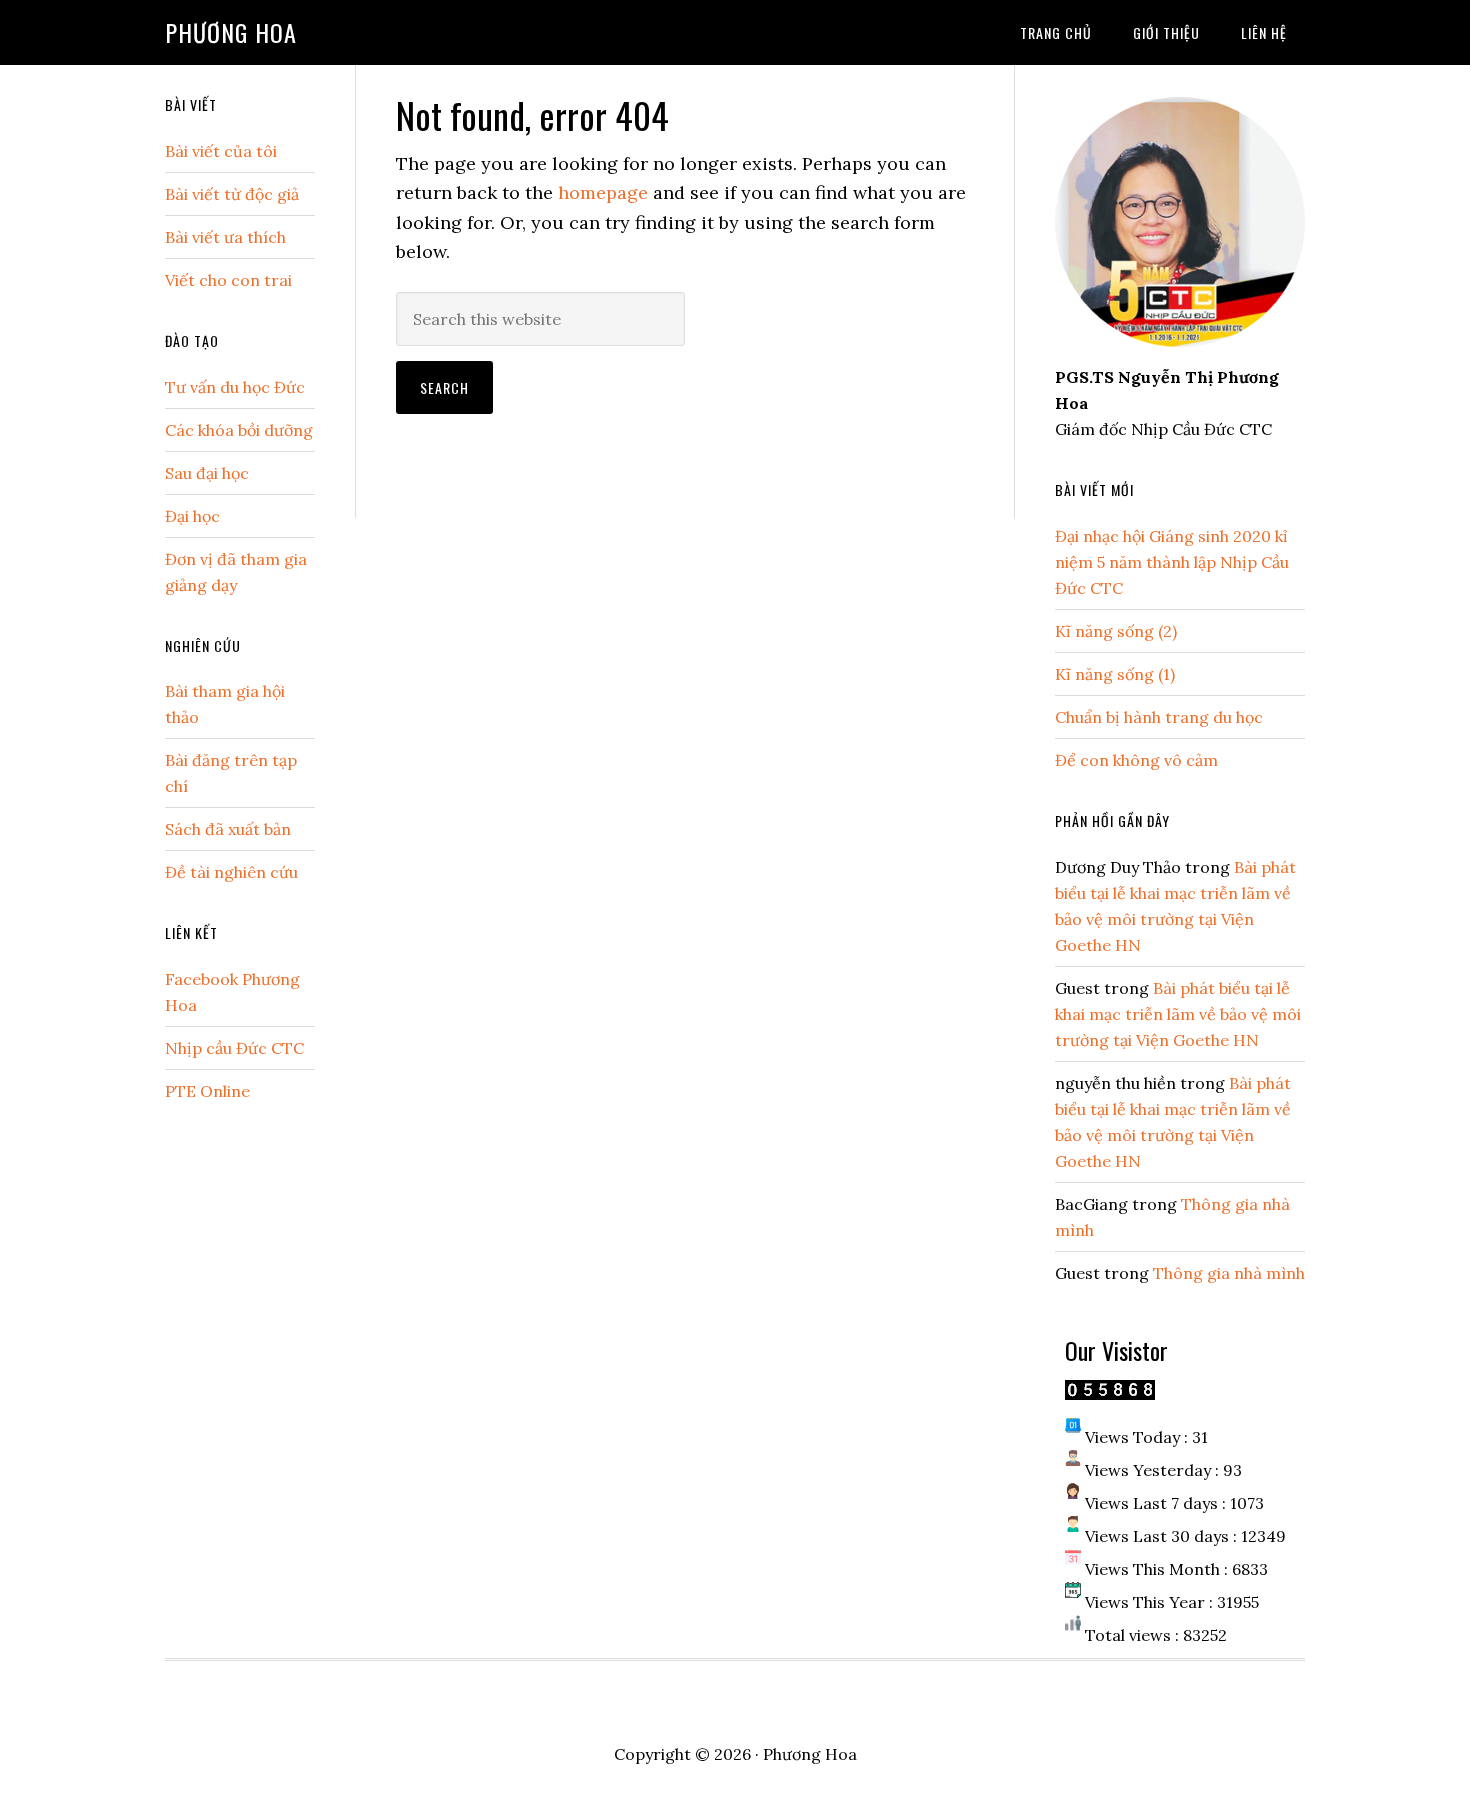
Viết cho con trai (228, 280)
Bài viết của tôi (221, 151)
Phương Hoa (231, 32)
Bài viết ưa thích (225, 237)
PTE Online (207, 1091)
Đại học (192, 516)
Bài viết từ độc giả (232, 194)
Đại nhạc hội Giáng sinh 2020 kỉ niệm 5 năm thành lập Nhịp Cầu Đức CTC (1172, 562)
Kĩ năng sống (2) (1116, 631)
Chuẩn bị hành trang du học (1159, 717)
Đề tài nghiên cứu (231, 872)
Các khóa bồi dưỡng (239, 430)
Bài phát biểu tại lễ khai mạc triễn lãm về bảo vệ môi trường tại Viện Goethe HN (1178, 1014)
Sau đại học (207, 473)
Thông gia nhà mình (1229, 1273)
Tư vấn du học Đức (235, 387)
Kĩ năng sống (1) (1115, 674)
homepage (603, 192)
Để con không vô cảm (1136, 760)
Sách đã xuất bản (228, 829)
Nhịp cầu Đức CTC (234, 1048)
